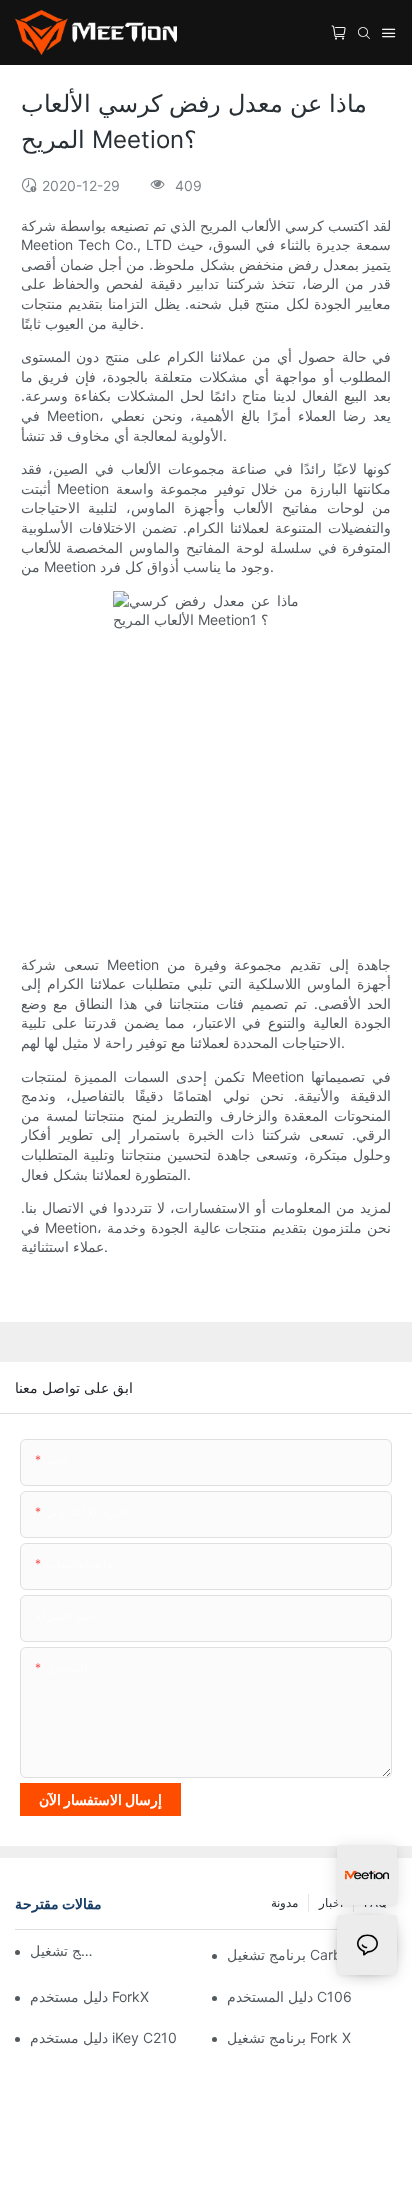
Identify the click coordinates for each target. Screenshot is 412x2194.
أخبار (331, 1902)
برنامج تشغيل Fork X (289, 2037)
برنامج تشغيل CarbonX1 (300, 1954)
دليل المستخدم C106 (289, 1996)
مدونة (284, 1902)
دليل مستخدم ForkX (89, 1996)
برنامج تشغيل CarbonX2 (63, 1950)
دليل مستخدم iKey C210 (103, 2037)
